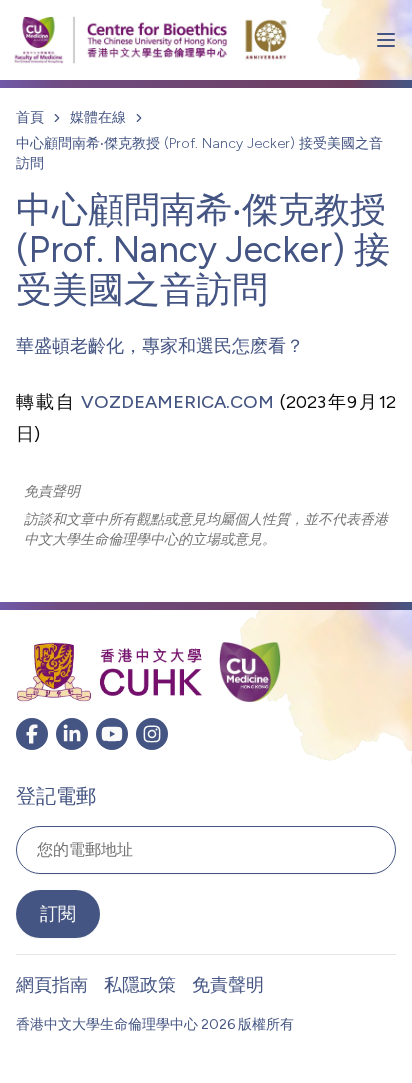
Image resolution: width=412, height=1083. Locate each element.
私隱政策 (140, 985)
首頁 (30, 117)
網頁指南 (52, 985)
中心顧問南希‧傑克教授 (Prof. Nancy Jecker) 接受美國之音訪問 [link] (199, 153)
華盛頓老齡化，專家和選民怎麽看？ (160, 346)
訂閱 (58, 914)
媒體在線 (98, 117)
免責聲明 (228, 985)
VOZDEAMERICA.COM (177, 402)
